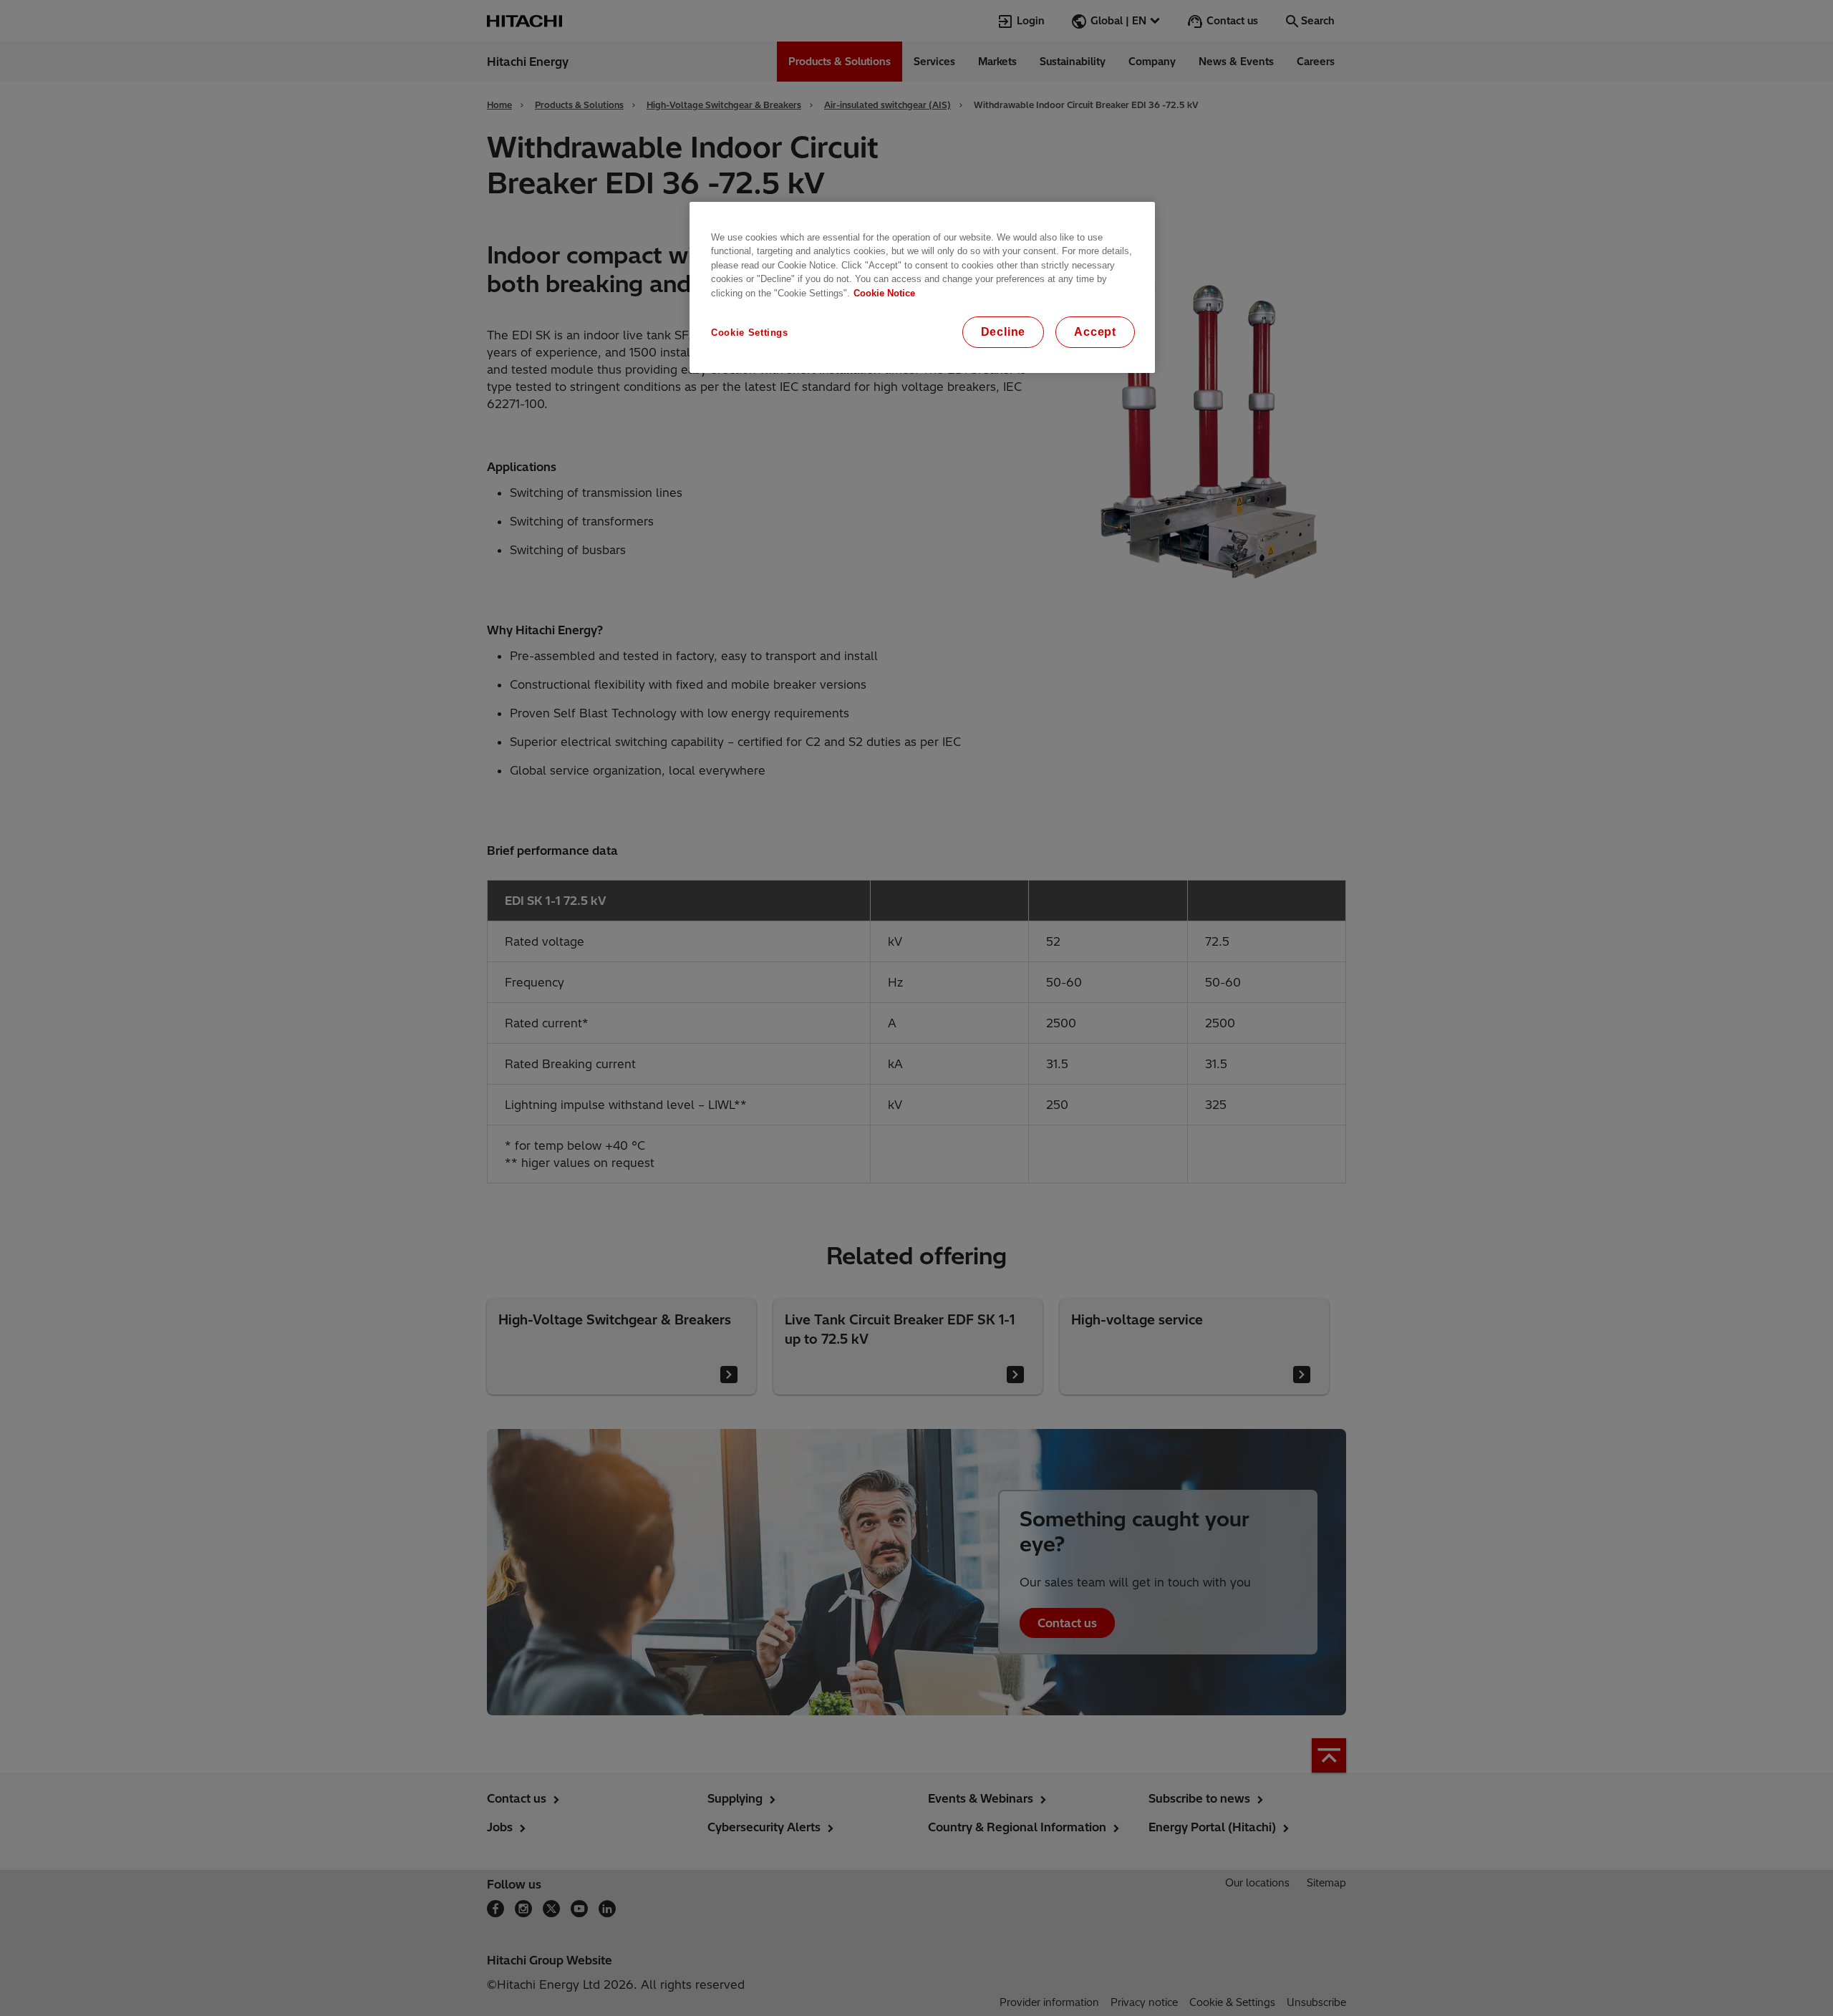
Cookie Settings (750, 333)
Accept (1095, 332)
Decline (1003, 332)
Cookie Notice (884, 293)
